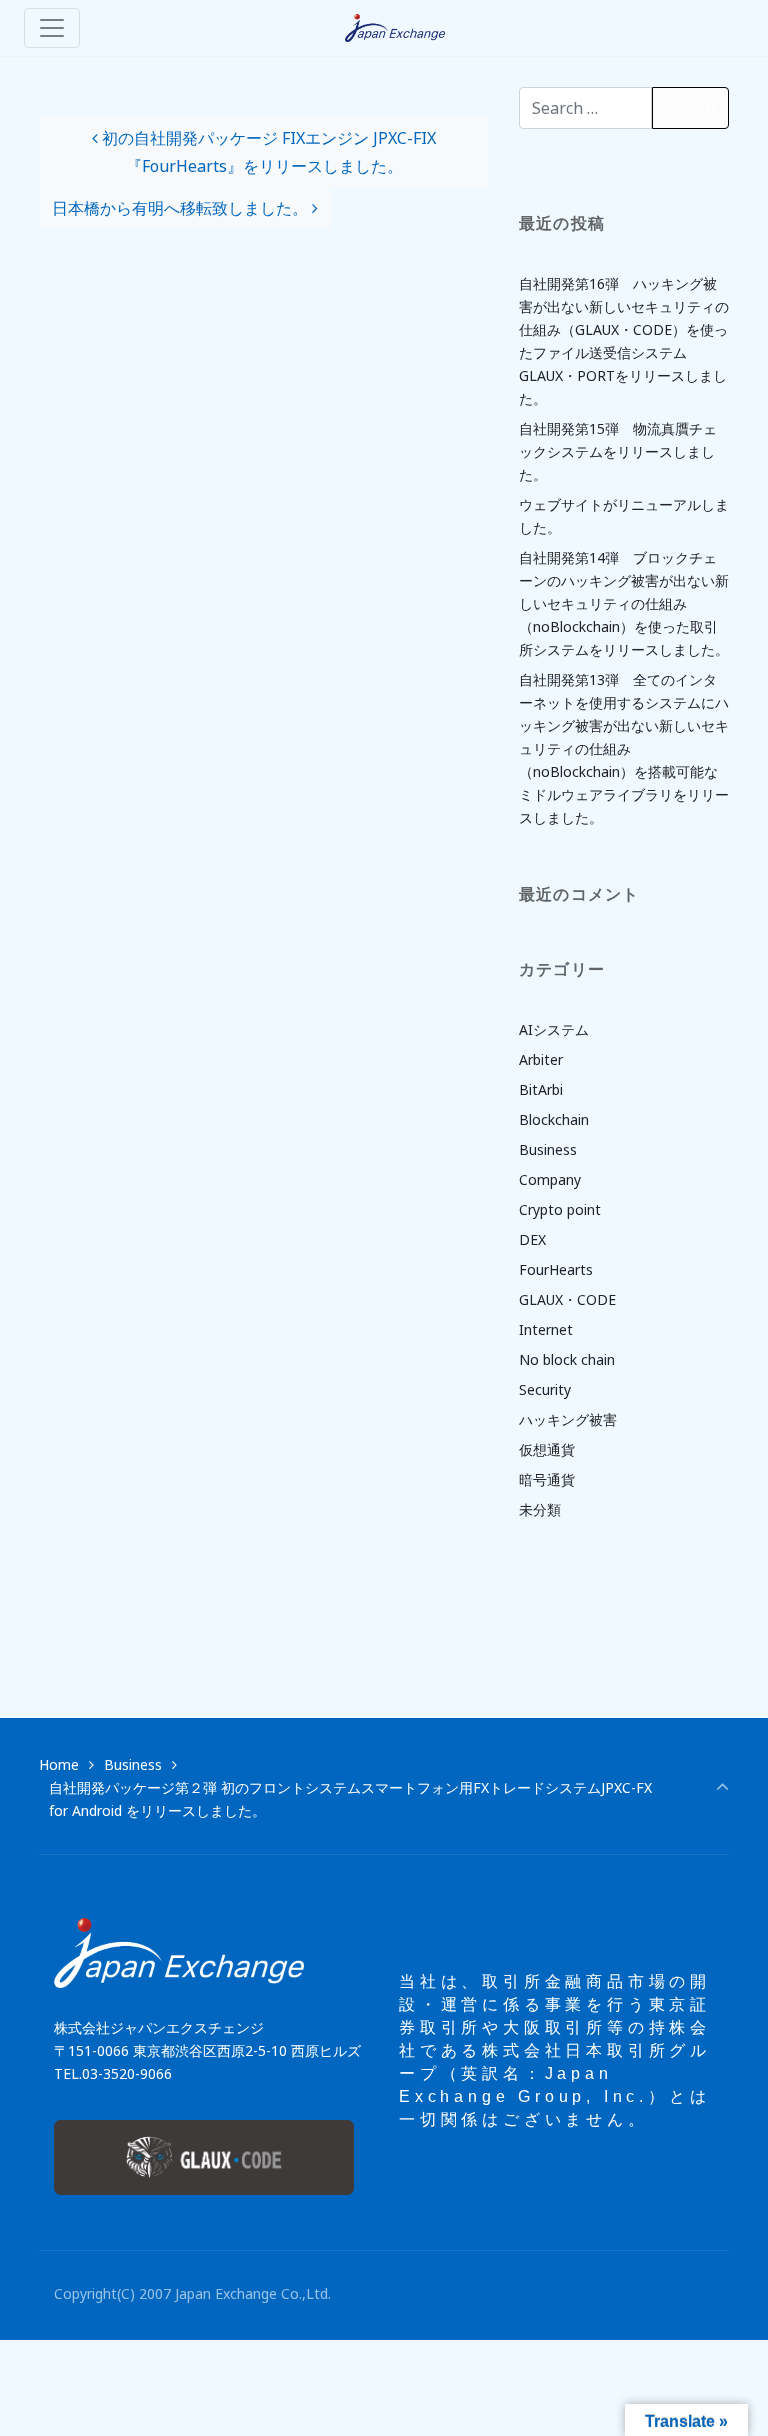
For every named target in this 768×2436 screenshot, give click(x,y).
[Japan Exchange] (395, 28)
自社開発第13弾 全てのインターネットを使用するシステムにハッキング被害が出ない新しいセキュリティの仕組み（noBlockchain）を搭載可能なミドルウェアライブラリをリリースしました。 (624, 748)
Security (545, 1389)
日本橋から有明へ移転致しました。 (182, 208)
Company (550, 1179)
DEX (532, 1239)
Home (59, 1764)
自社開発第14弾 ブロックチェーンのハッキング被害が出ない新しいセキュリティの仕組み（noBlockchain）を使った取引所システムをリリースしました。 (624, 603)
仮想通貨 (547, 1449)
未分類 (540, 1509)
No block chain (567, 1359)
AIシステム (554, 1029)
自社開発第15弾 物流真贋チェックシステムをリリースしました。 (618, 451)
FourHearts (556, 1269)
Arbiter (541, 1059)
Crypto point (560, 1209)
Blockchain (554, 1119)
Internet (546, 1329)
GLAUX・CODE (567, 1299)
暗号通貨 (547, 1479)
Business (548, 1149)
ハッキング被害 (568, 1419)
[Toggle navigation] (52, 28)
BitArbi (541, 1089)
